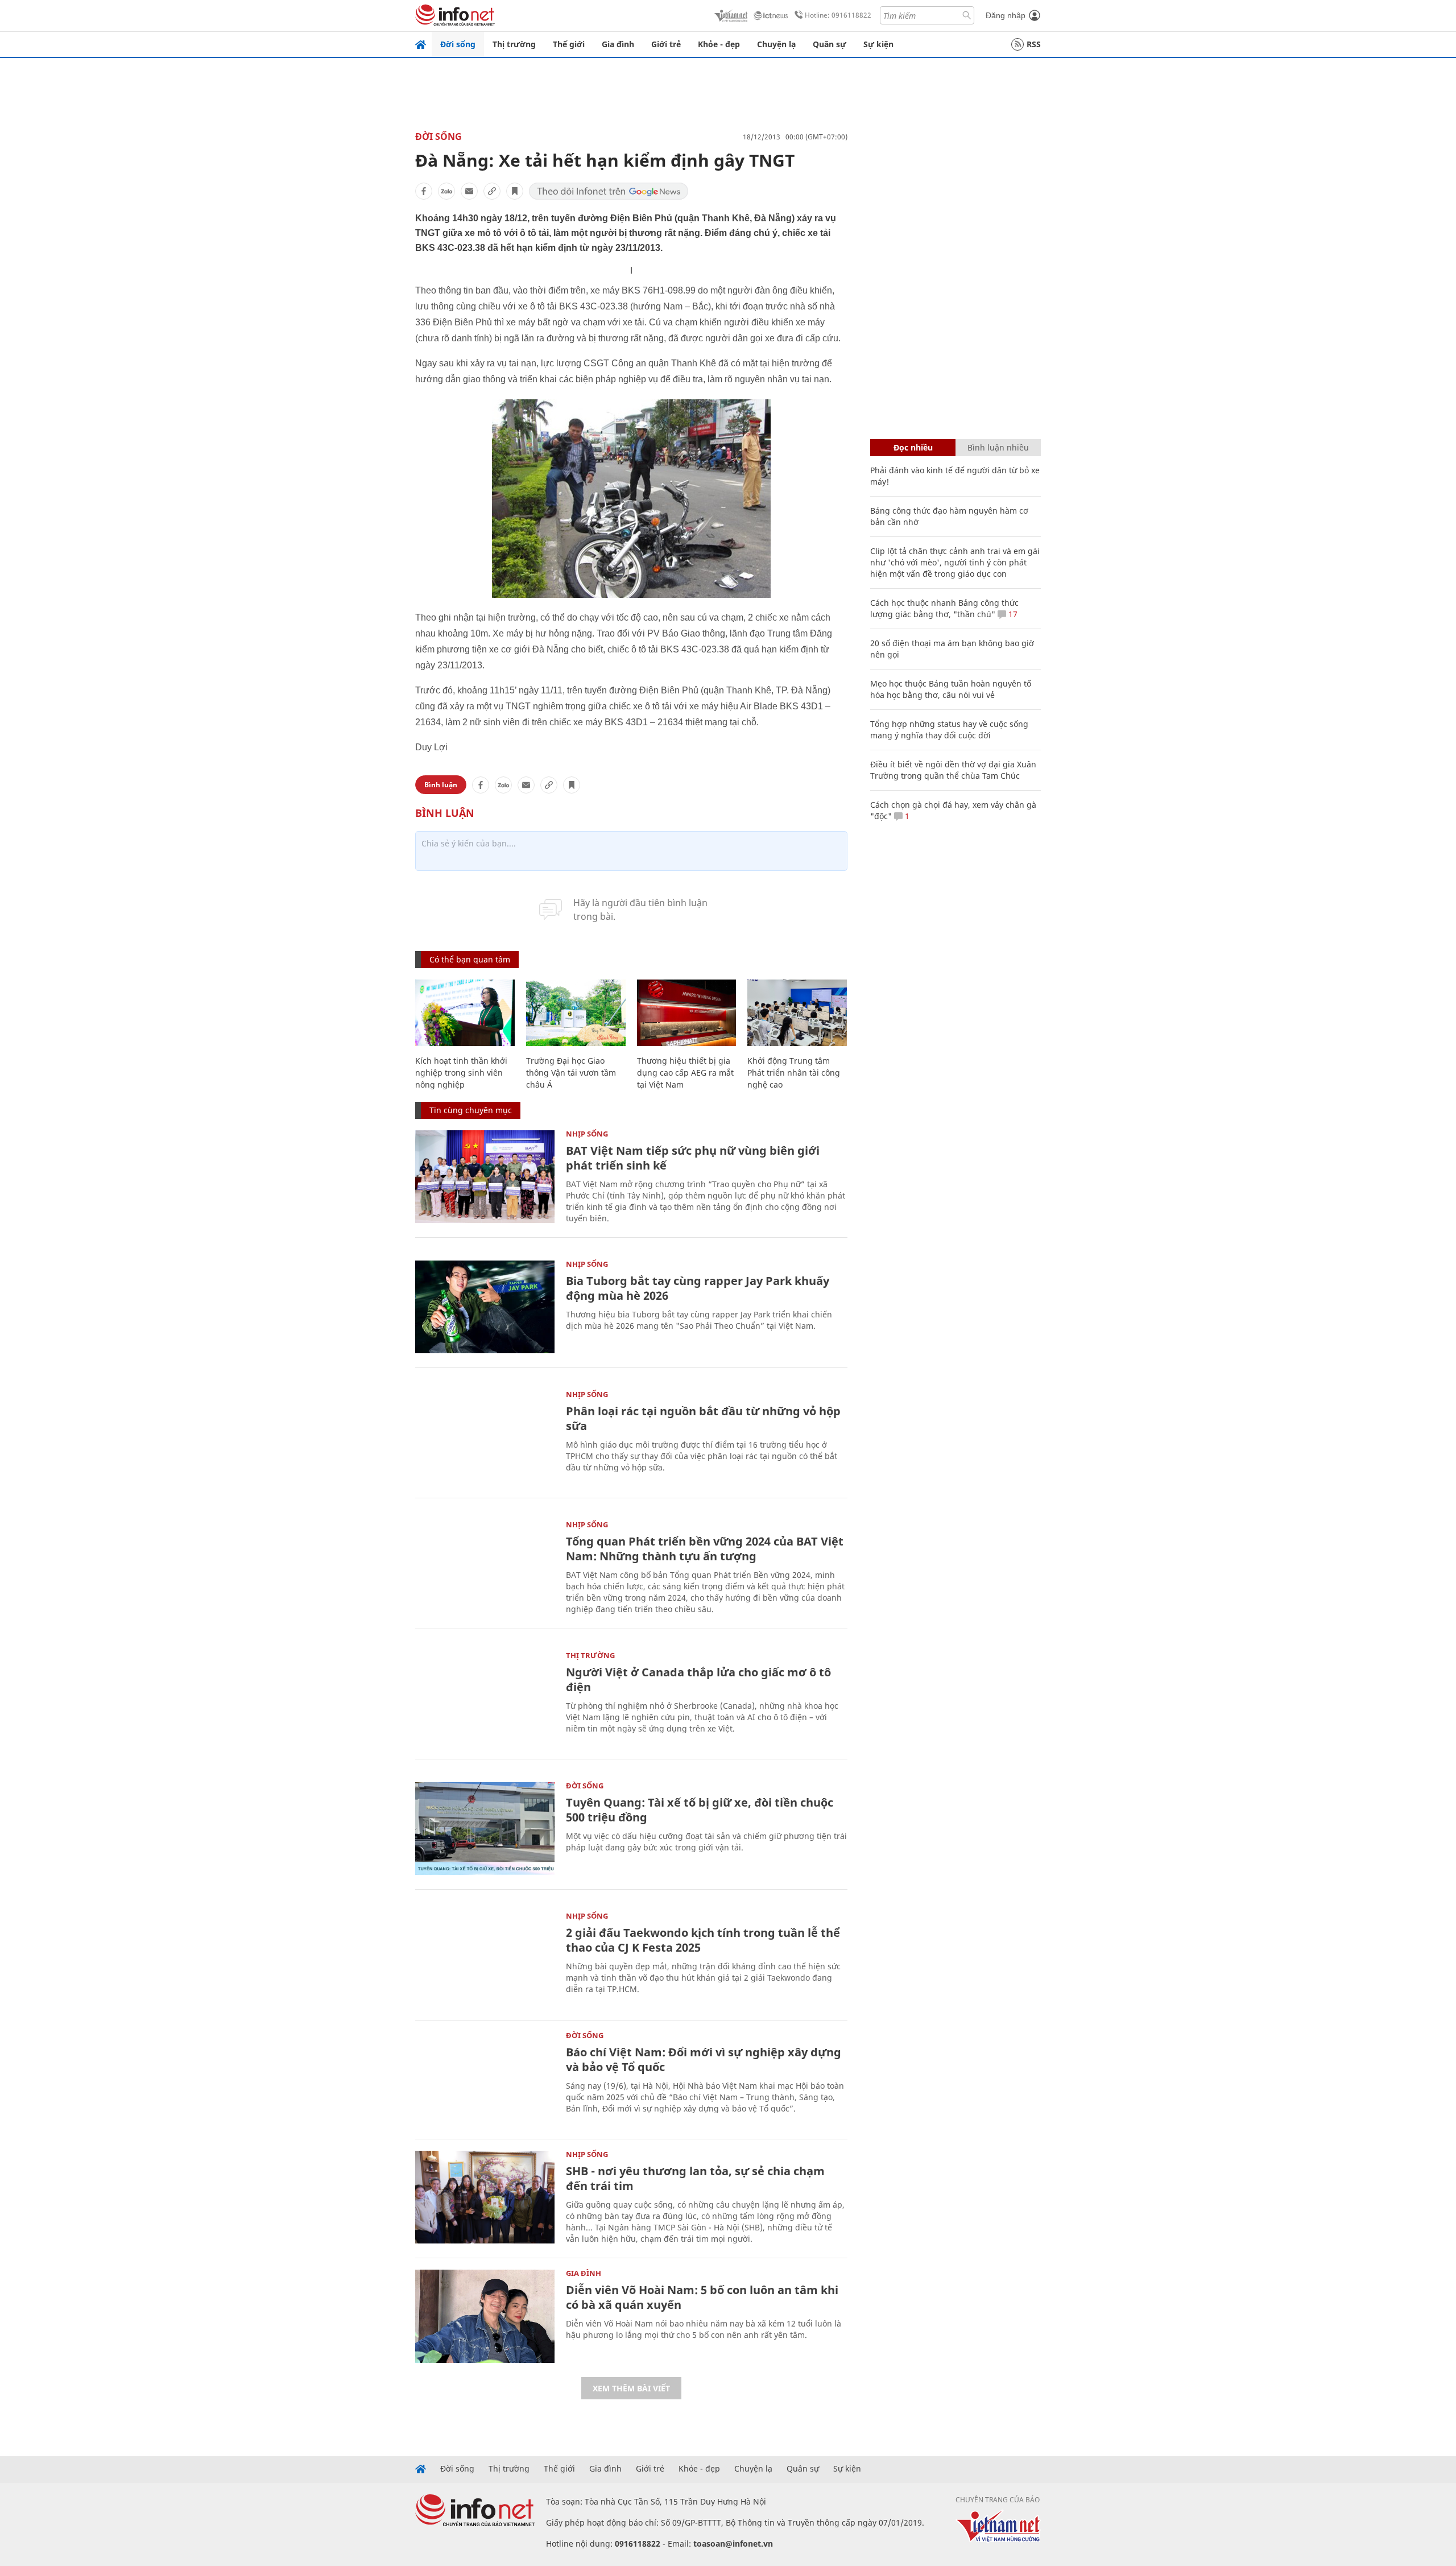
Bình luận (441, 785)
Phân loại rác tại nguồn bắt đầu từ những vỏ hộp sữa (703, 1418)
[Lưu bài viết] (515, 191)
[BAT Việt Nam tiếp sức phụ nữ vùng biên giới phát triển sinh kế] (485, 1177)
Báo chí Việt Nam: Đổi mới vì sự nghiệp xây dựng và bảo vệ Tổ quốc (704, 2059)
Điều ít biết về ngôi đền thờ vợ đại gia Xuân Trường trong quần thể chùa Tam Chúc (953, 770)
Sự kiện (878, 44)
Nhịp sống (587, 1134)
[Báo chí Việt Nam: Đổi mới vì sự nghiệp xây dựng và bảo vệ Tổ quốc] (485, 2078)
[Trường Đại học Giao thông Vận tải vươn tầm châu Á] (576, 1013)
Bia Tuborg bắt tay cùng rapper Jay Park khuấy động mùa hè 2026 (698, 1288)
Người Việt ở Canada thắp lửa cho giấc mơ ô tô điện (698, 1679)
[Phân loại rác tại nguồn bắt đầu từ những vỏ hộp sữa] (485, 1437)
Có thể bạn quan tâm (470, 959)
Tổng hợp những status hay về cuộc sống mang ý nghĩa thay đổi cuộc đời (949, 730)
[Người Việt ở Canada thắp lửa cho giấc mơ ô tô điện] (485, 1698)
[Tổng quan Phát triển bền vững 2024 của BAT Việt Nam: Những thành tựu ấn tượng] (485, 1567)
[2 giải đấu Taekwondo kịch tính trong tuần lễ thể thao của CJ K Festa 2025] (485, 1959)
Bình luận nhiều (998, 447)
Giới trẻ (666, 44)
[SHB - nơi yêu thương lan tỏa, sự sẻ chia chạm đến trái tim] (485, 2197)
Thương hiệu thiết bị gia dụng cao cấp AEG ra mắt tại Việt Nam (685, 1073)
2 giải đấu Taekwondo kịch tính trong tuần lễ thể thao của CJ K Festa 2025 (703, 1940)
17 (1012, 614)
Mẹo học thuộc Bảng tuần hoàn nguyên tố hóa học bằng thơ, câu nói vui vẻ (951, 689)
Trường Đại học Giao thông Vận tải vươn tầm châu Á (571, 1073)
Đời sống (458, 44)
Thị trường (514, 44)
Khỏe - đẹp (719, 44)
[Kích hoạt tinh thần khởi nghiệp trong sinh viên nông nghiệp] (465, 1013)
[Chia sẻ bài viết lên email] (469, 191)
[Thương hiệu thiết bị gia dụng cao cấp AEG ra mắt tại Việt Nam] (687, 1013)
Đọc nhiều (913, 447)
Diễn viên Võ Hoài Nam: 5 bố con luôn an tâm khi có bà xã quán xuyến (702, 2297)
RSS (1034, 44)
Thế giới (569, 44)
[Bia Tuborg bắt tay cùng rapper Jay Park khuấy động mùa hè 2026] (485, 1307)
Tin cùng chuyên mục (471, 1110)
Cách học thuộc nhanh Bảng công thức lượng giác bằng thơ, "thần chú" (944, 608)
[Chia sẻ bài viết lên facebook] (424, 191)
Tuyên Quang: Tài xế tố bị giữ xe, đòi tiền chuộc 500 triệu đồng (700, 1810)
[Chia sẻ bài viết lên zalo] (446, 191)
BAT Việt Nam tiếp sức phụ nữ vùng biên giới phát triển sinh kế (693, 1158)
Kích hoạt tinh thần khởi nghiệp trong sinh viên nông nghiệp (461, 1073)
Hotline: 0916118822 (838, 15)
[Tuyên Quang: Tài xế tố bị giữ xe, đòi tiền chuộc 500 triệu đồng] (485, 1829)
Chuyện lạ (776, 44)
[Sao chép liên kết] (492, 191)
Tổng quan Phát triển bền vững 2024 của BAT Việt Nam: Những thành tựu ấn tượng (705, 1549)
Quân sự (830, 44)
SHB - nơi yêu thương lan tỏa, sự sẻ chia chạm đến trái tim (695, 2178)
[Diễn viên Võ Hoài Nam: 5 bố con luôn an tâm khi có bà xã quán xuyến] (485, 2316)
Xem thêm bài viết (631, 2388)
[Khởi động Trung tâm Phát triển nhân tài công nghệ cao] (797, 1013)
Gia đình (618, 44)
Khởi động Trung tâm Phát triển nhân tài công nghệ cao (794, 1073)
